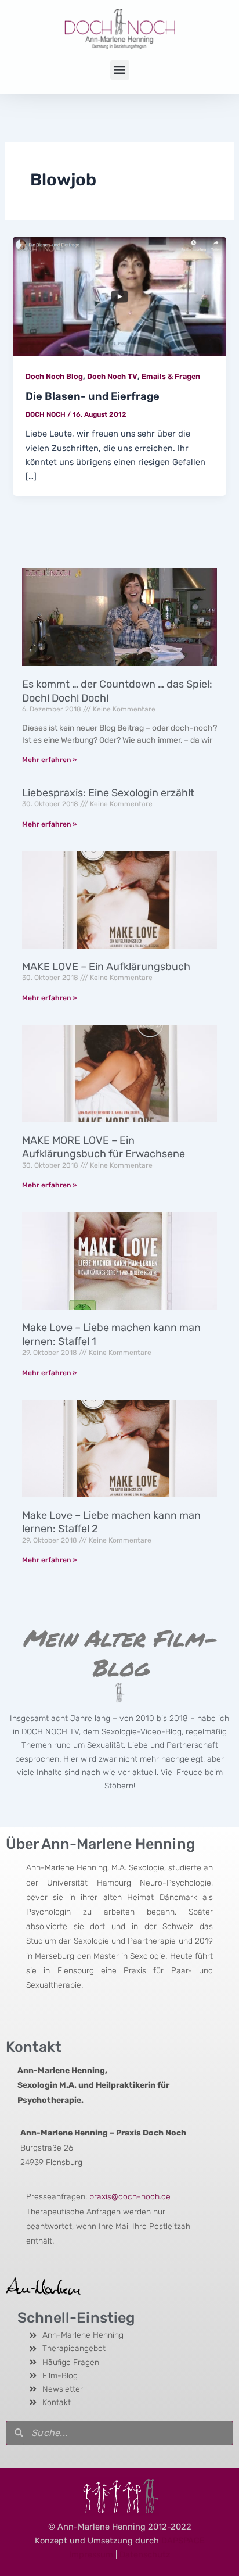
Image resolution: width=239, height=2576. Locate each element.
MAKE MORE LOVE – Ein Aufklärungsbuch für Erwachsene (104, 1147)
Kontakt (34, 2047)
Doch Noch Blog (54, 376)
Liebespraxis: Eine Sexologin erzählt (108, 793)
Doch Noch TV (112, 376)
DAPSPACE (183, 2541)
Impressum (91, 2554)
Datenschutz (145, 2554)
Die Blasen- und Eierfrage (93, 396)
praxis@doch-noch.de (130, 2197)
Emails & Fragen (171, 376)
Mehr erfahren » (49, 760)
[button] (120, 70)
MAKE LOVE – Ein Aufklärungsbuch (106, 967)
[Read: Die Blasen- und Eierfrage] (119, 296)
